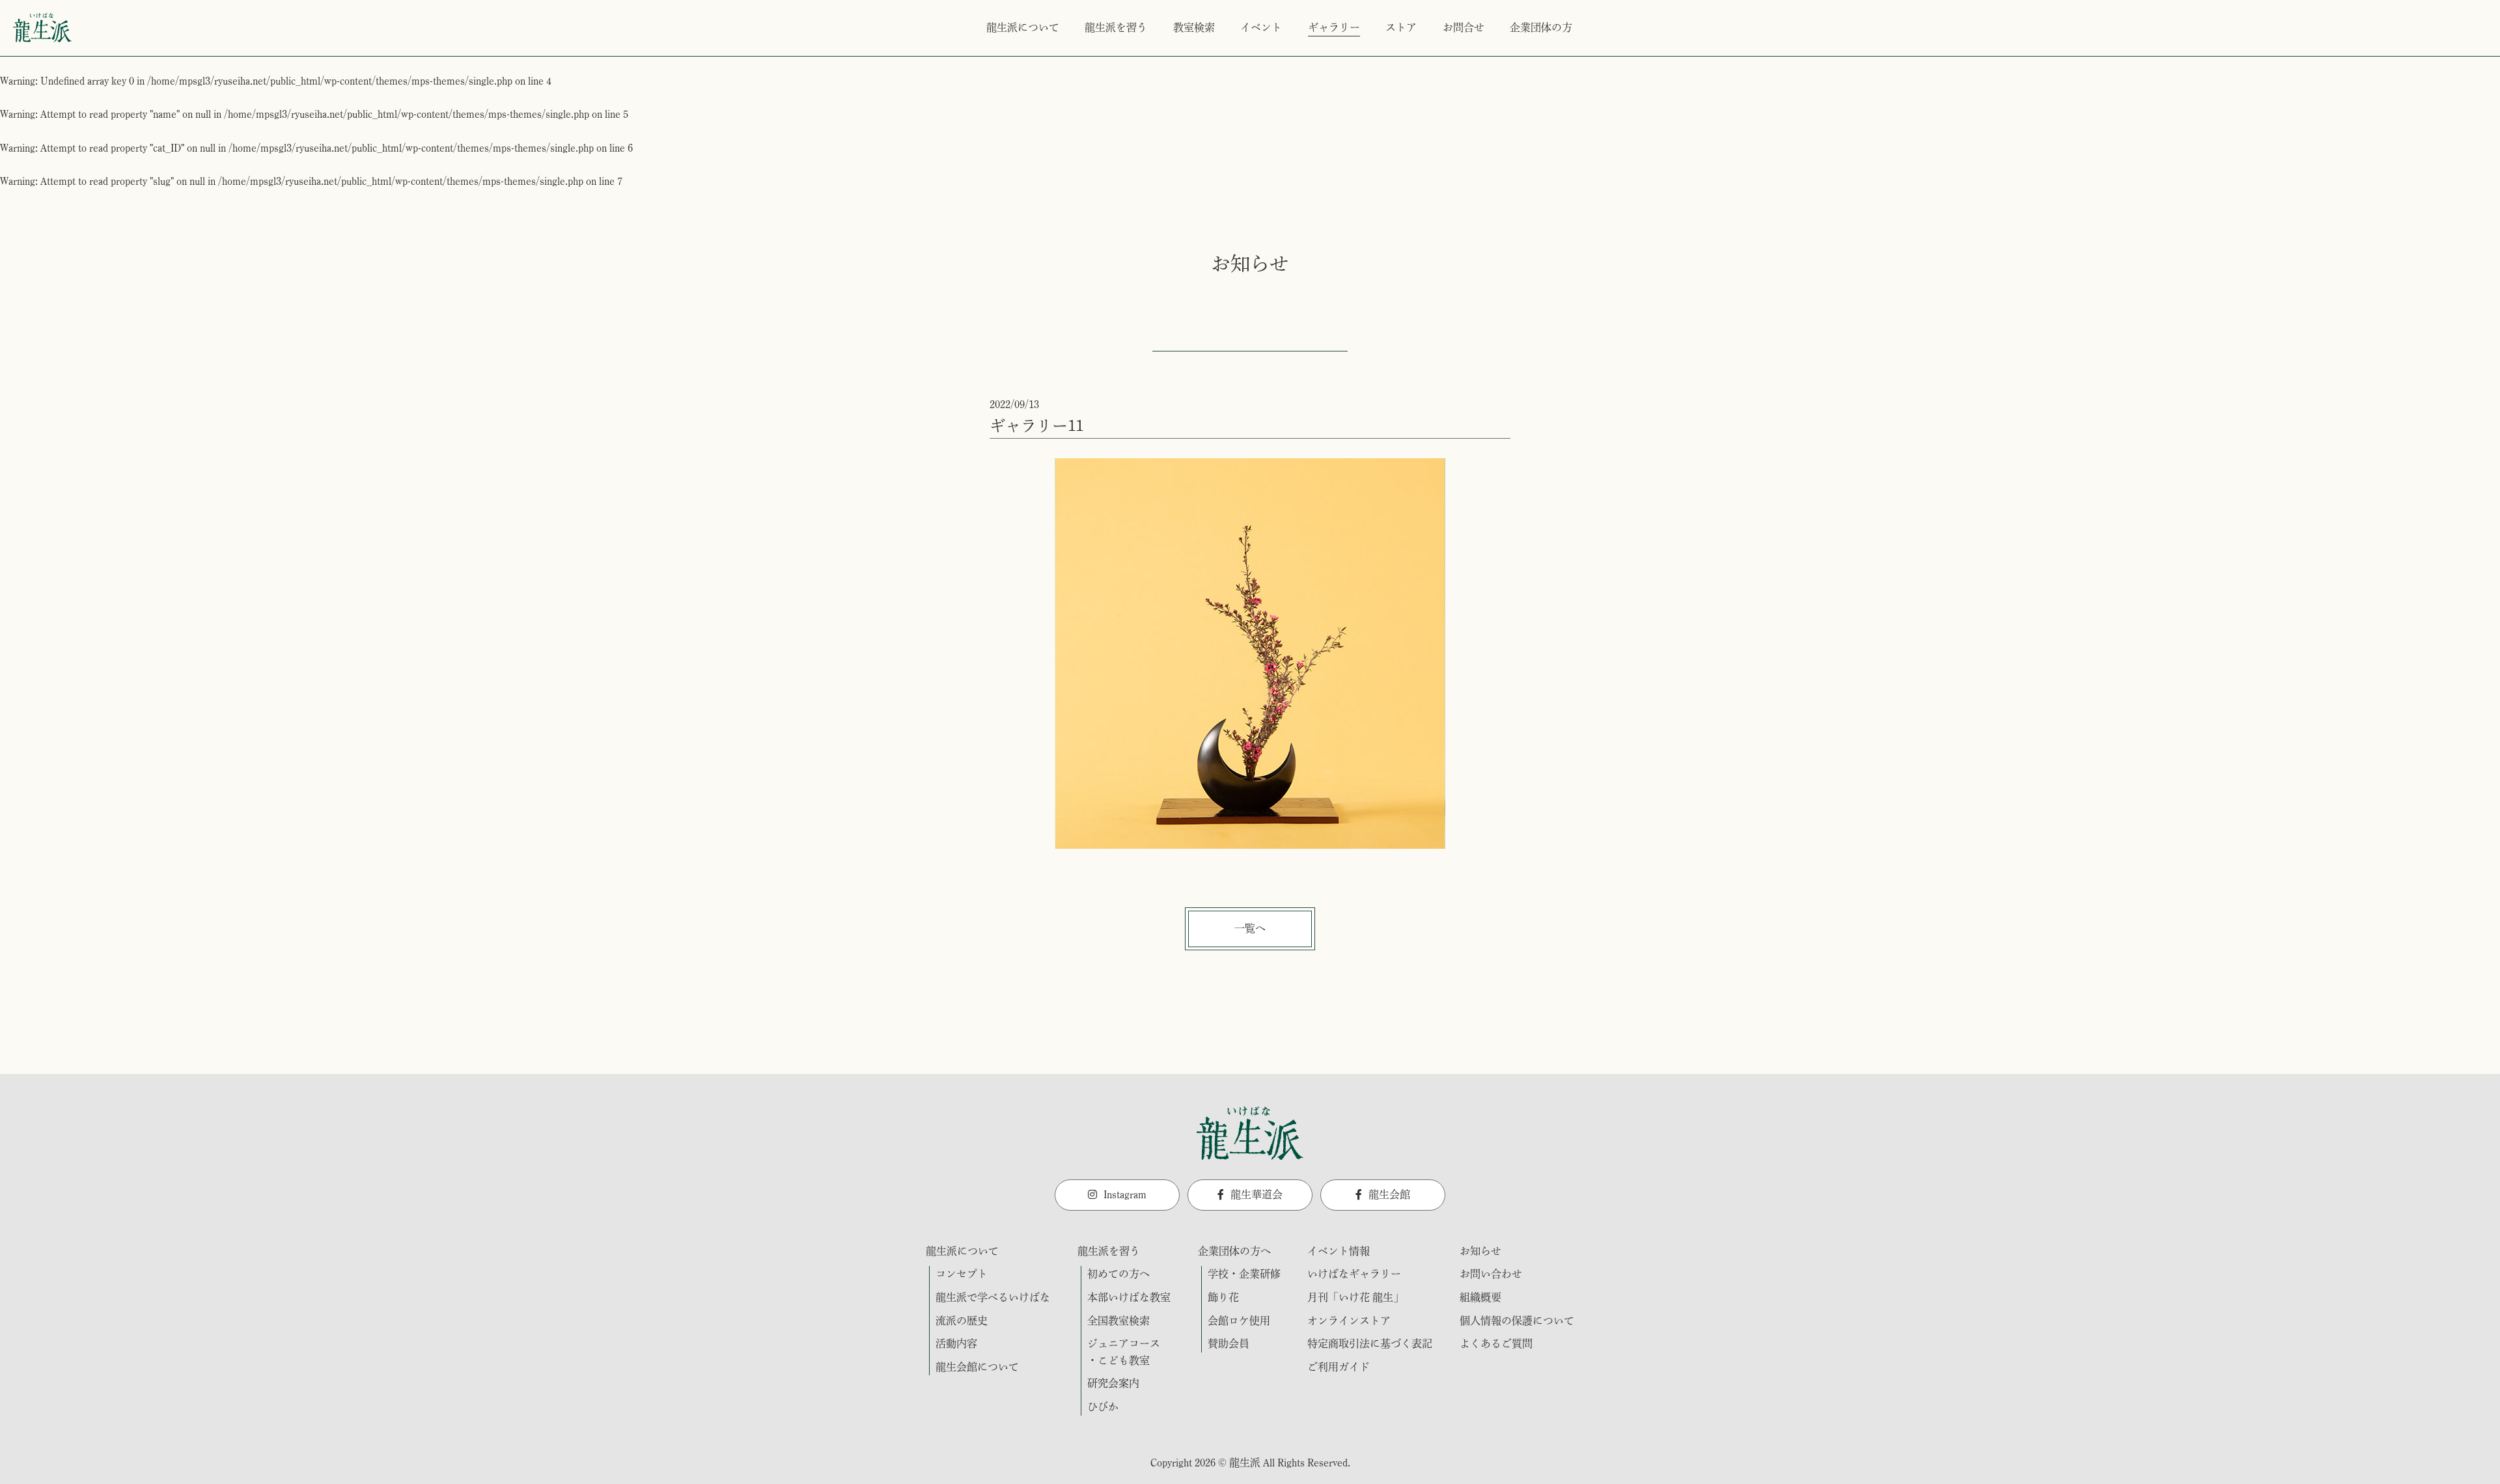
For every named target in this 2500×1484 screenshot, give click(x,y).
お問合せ (1464, 27)
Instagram (1125, 1194)
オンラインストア (1349, 1321)
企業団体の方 (1541, 27)
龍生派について (1023, 27)
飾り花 (1223, 1297)
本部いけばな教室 (1129, 1297)
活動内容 (956, 1343)
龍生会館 (1389, 1194)
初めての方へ (1118, 1274)
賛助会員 (1229, 1343)
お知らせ (1480, 1251)
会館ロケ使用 (1239, 1321)
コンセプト (962, 1274)
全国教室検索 (1118, 1321)
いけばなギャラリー (1354, 1274)
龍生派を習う (1116, 27)
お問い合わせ (1491, 1274)
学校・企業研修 (1244, 1274)
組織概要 (1480, 1297)
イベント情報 (1339, 1251)
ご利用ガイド (1339, 1367)
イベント (1261, 27)
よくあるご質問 (1496, 1343)
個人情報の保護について (1517, 1321)
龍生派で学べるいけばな (993, 1297)
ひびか (1103, 1407)
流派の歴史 (962, 1321)
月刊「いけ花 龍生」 (1355, 1297)
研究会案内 (1113, 1383)
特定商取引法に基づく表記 (1370, 1343)
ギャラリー (1334, 27)
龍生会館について (977, 1367)
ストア (1401, 27)
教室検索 (1194, 27)
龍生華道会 (1257, 1194)
